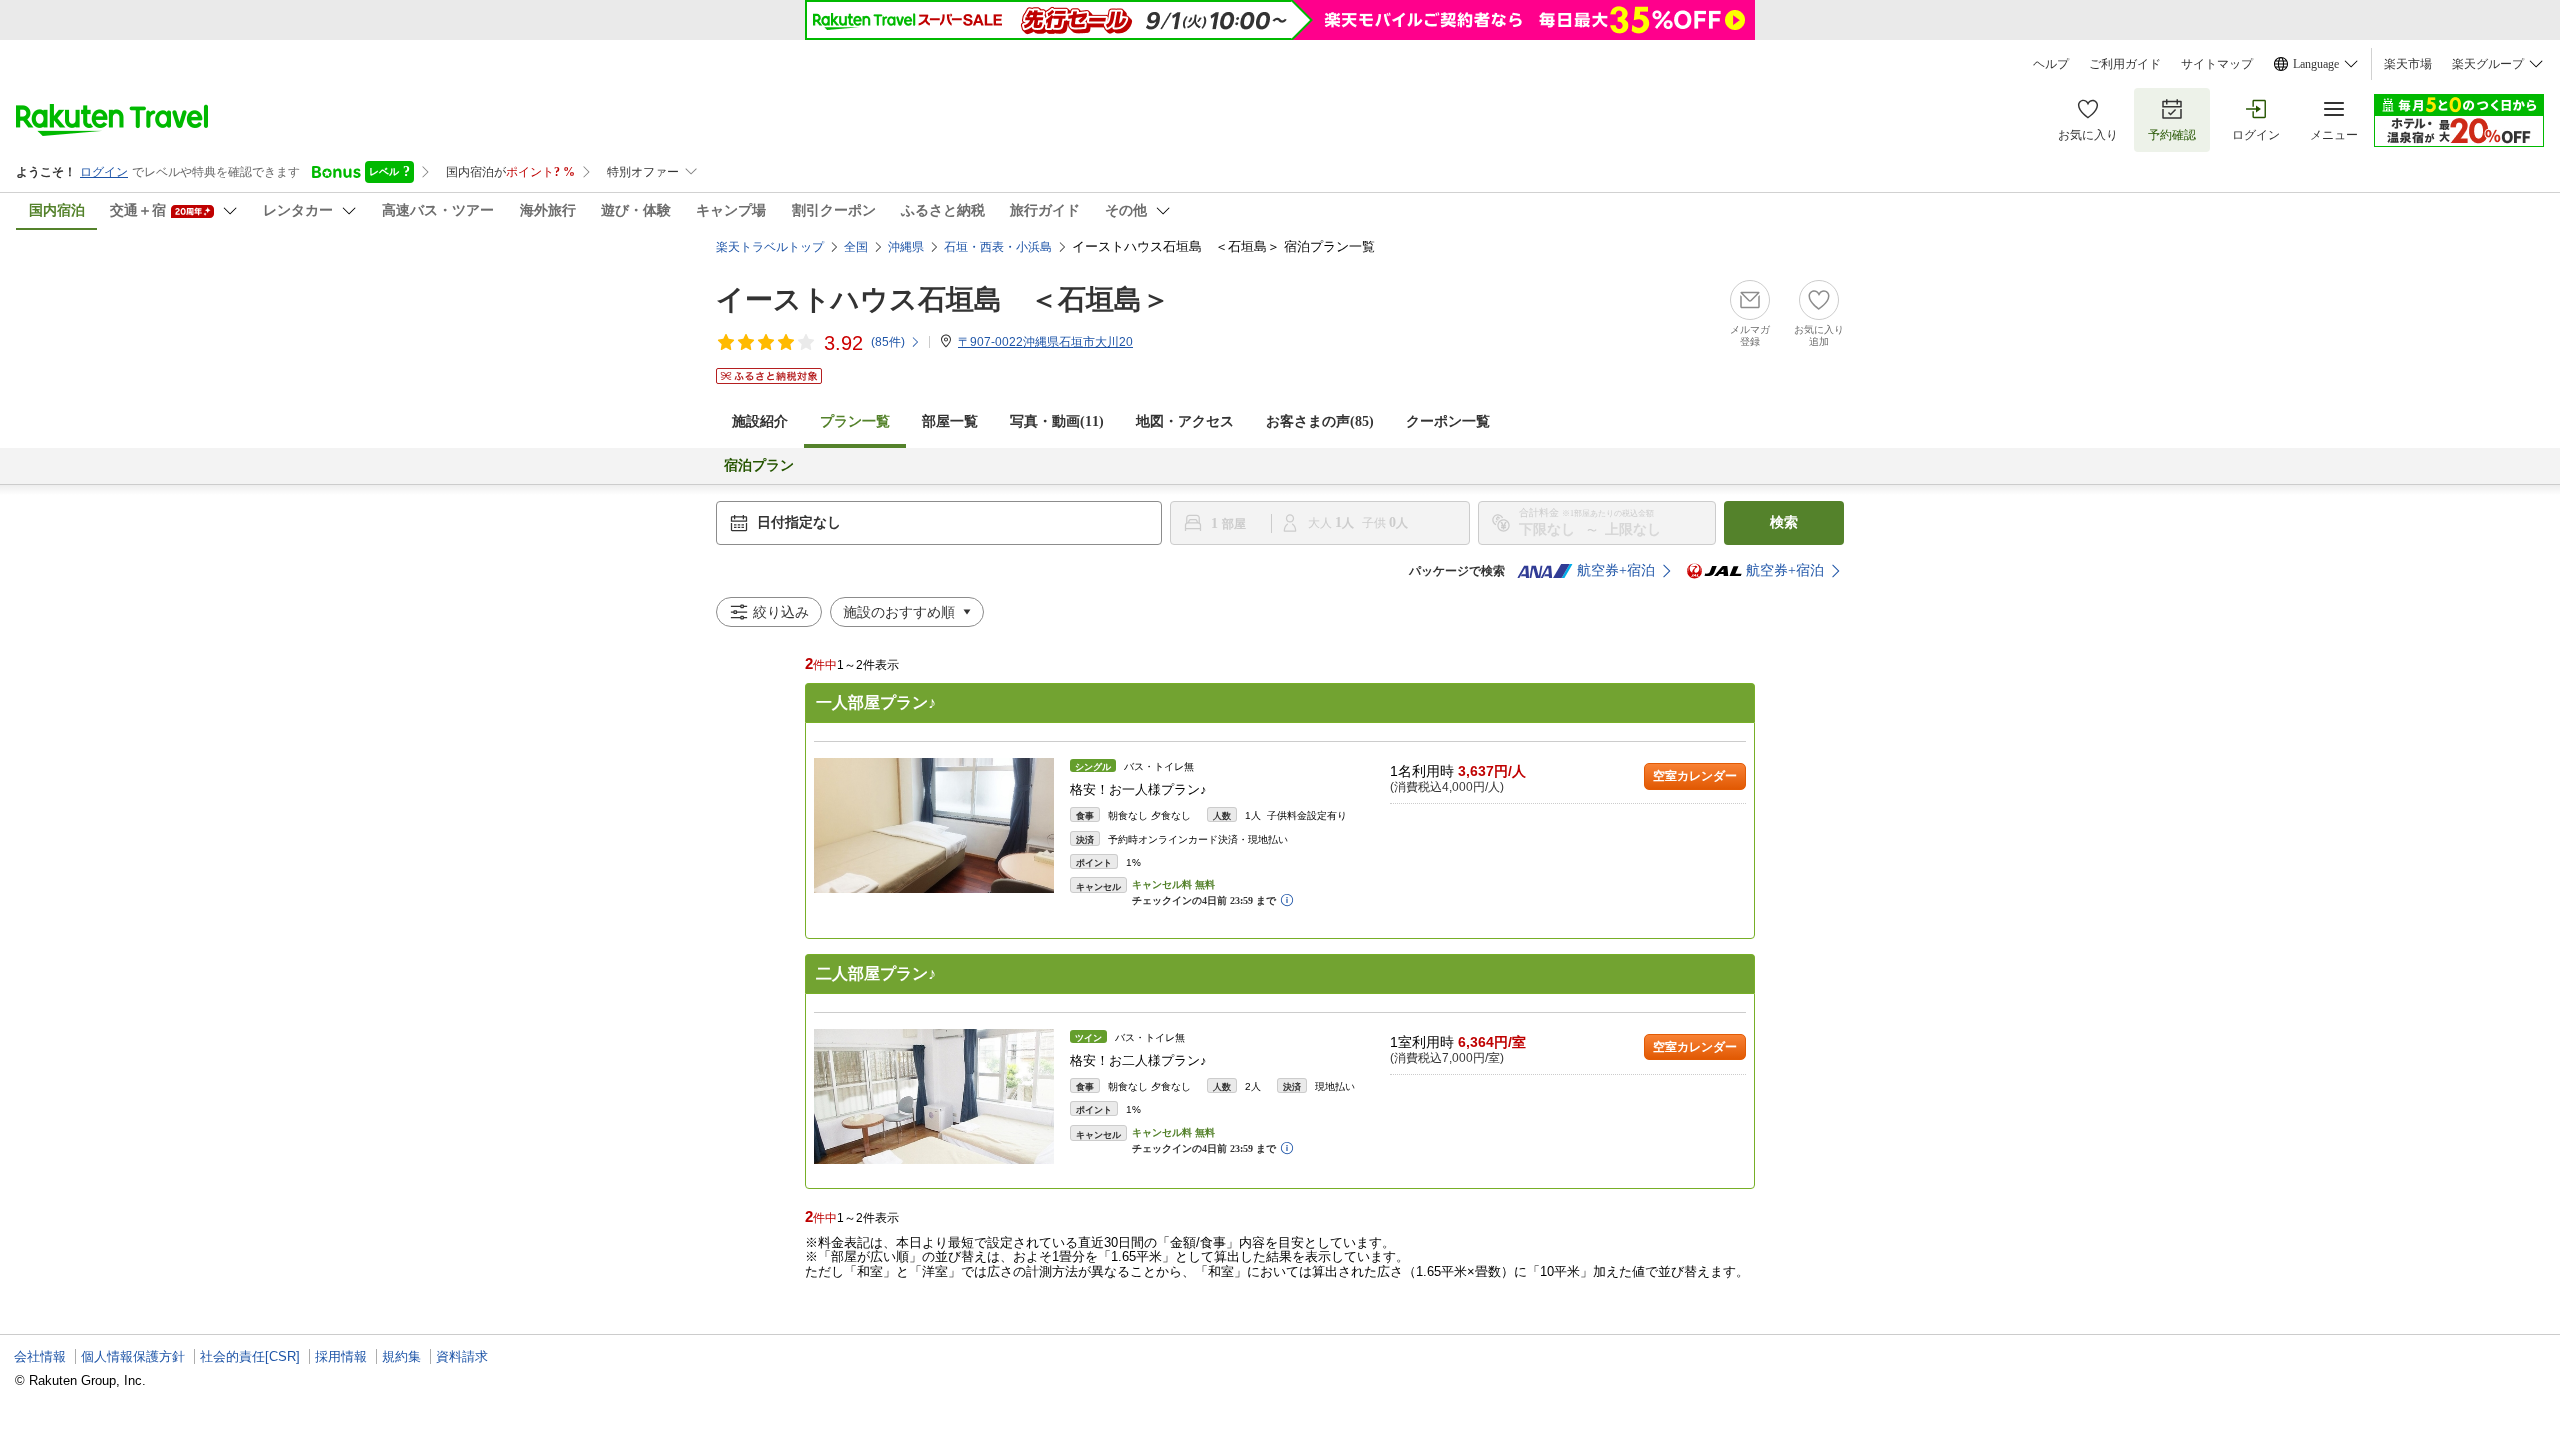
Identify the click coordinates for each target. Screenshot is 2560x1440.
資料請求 (462, 1356)
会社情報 (40, 1356)
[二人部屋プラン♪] (934, 1096)
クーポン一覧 (1448, 421)
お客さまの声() (1320, 421)
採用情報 (341, 1356)
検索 (1784, 522)
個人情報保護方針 (133, 1356)
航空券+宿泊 (1616, 570)
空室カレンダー (1695, 776)
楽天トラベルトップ (770, 247)
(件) (888, 342)
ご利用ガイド (2125, 64)
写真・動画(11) (1057, 421)
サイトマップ (2217, 64)
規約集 (401, 1356)
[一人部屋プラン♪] (934, 825)
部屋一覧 (950, 421)
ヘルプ (2051, 64)
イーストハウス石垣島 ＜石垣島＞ (943, 299)
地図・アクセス (1185, 421)
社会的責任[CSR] (250, 1356)
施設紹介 (760, 421)
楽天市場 (2408, 64)
